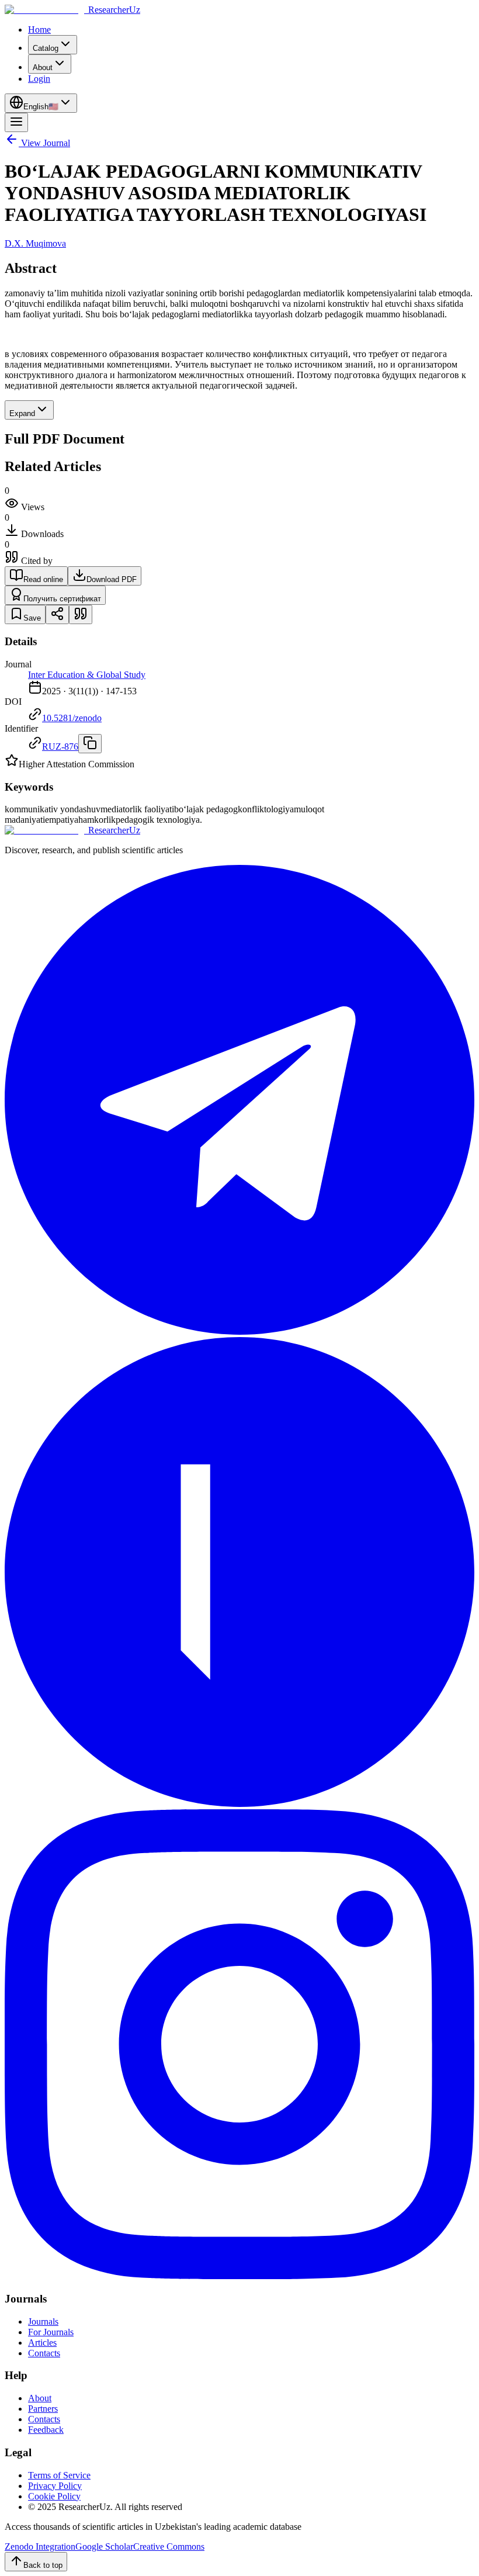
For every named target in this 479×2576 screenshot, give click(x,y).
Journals (43, 2321)
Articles (42, 2343)
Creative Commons (169, 2546)
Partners (43, 2409)
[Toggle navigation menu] (16, 122)
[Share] (57, 614)
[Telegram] (239, 1332)
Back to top (43, 2565)
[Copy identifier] (90, 744)
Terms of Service (59, 2475)
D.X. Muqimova (35, 243)
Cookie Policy (54, 2496)
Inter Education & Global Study (87, 675)
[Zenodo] (239, 1804)
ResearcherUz (114, 10)
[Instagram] (239, 2276)
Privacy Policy (55, 2486)
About (40, 2398)
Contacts (44, 2353)
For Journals (51, 2332)
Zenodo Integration (40, 2546)
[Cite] (81, 614)
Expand (22, 413)
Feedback (46, 2430)
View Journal (46, 143)
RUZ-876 (60, 747)
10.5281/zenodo (72, 718)
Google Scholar (104, 2546)
